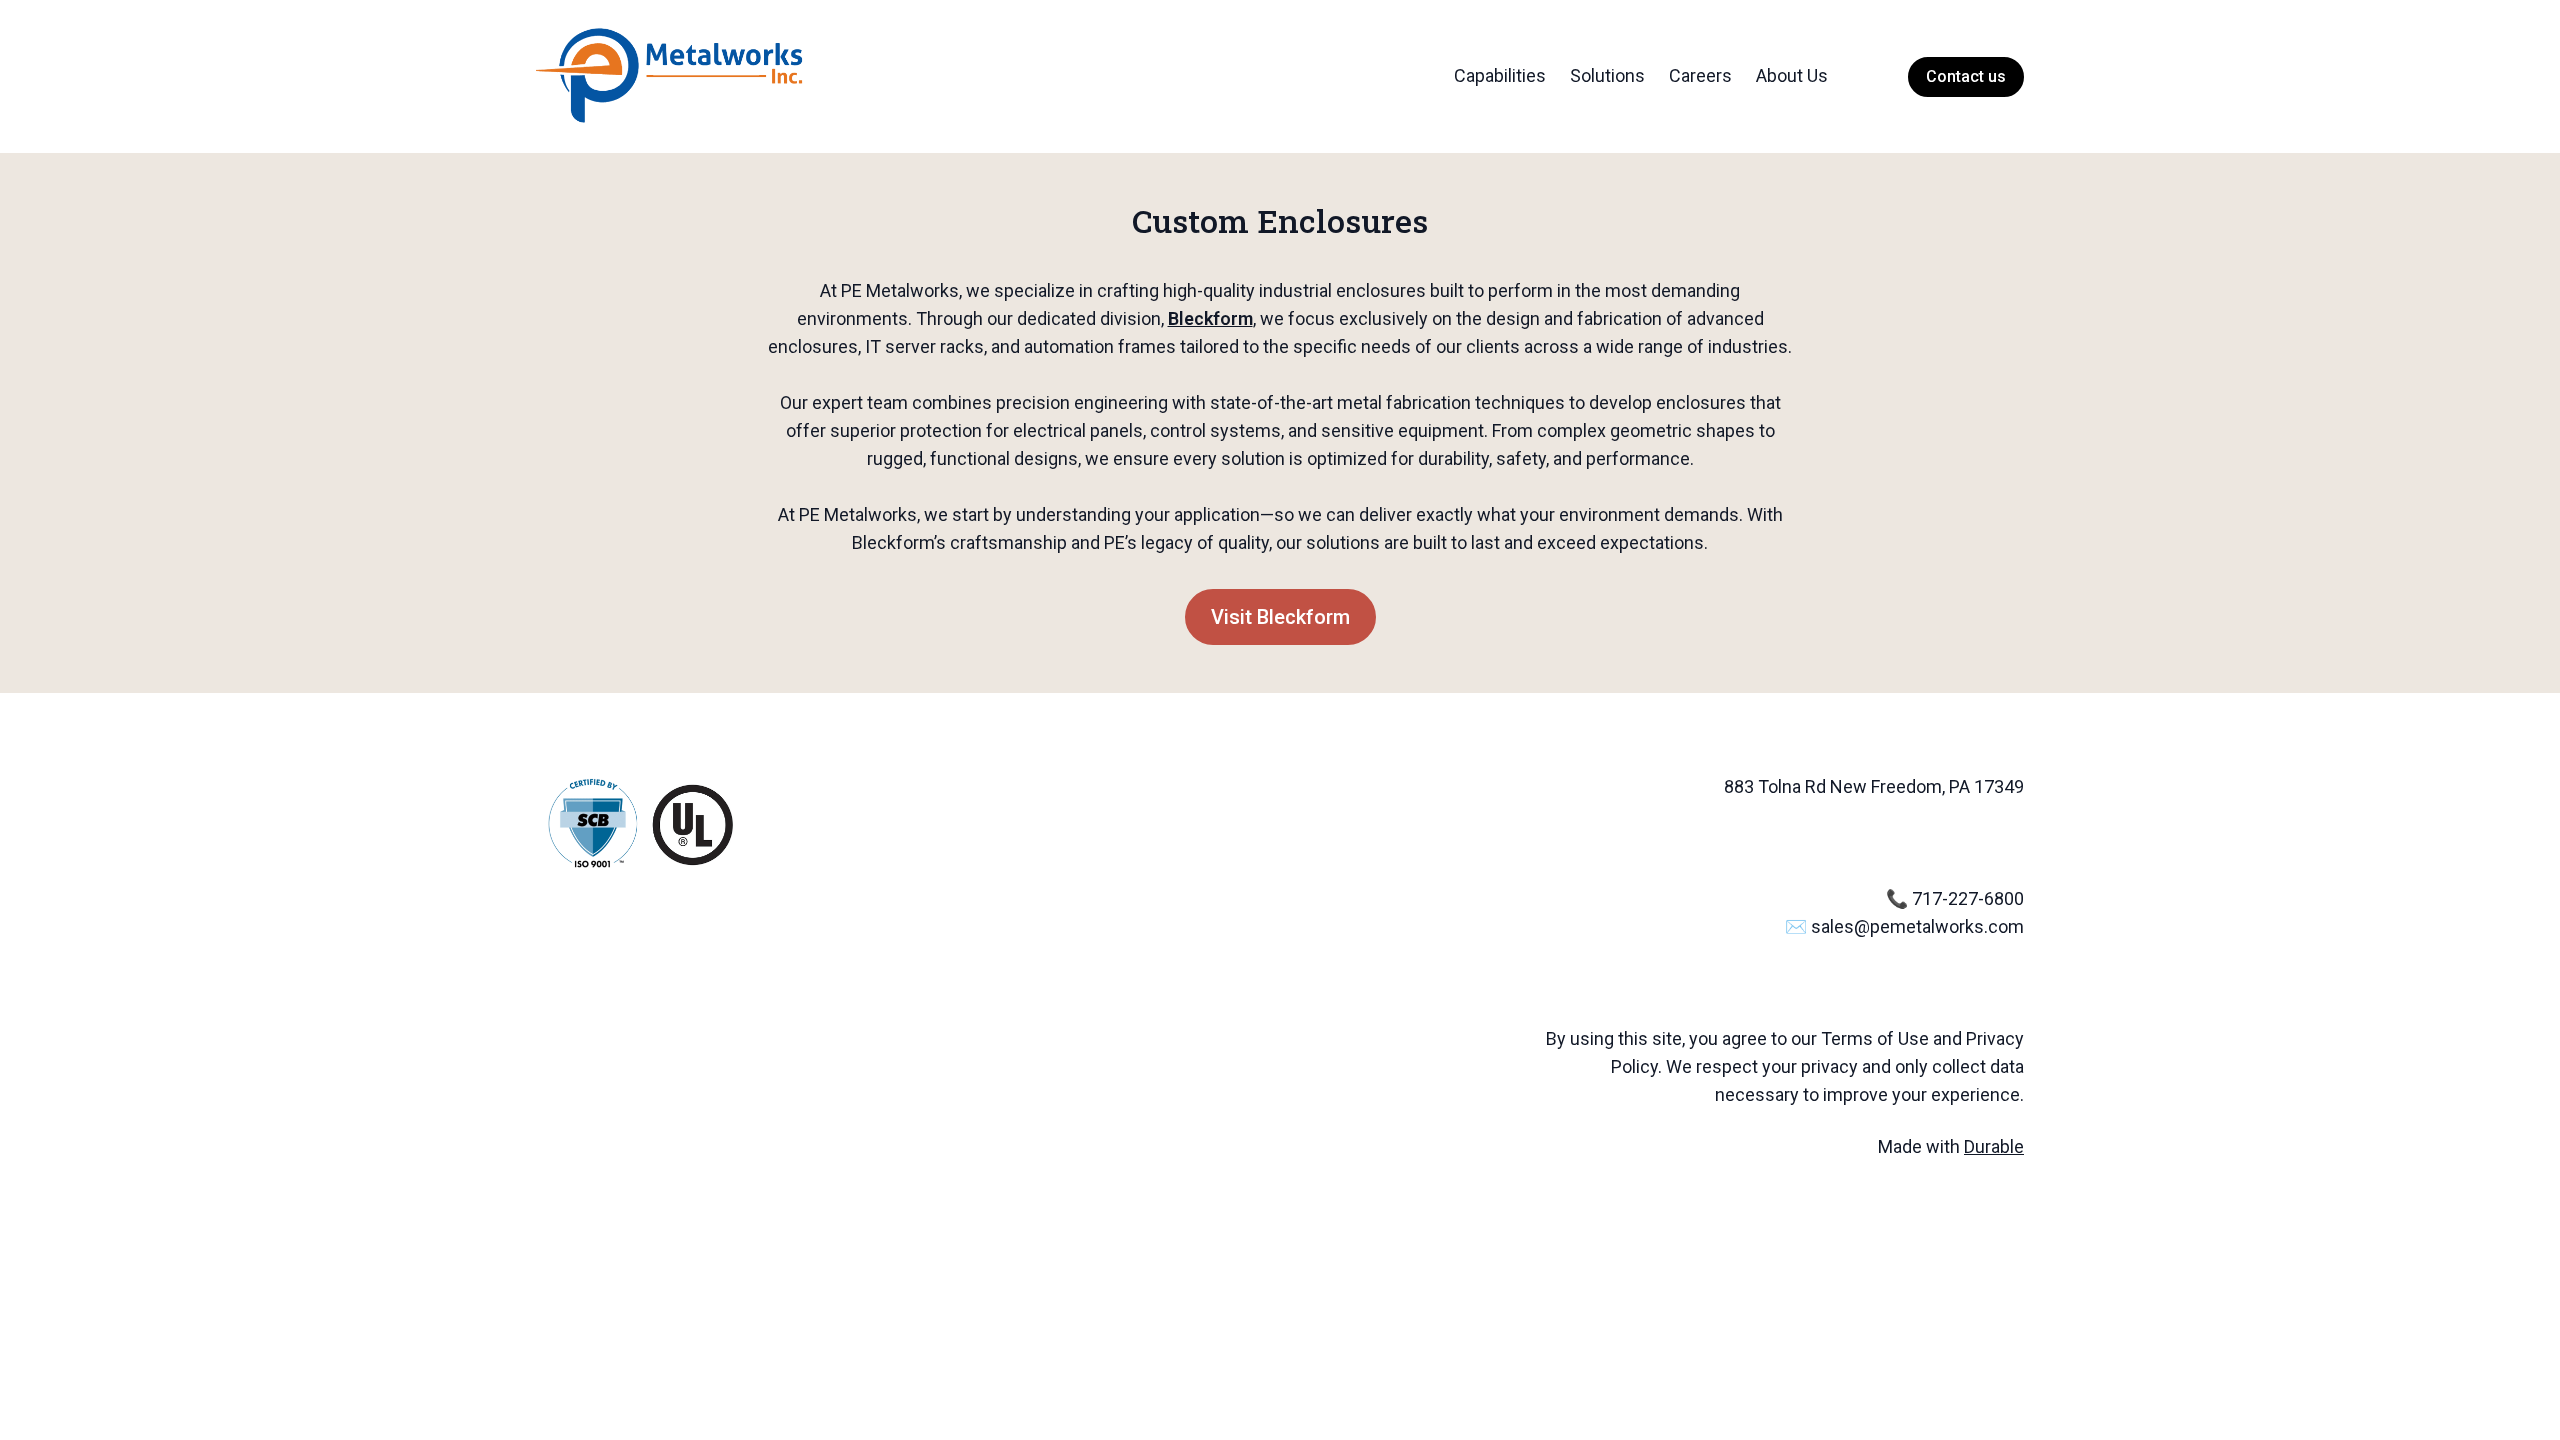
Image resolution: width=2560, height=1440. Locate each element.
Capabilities (1500, 75)
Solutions (1607, 75)
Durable (1994, 1146)
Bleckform (1210, 318)
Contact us (1966, 76)
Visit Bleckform (1280, 617)
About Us (1792, 75)
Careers (1700, 75)
